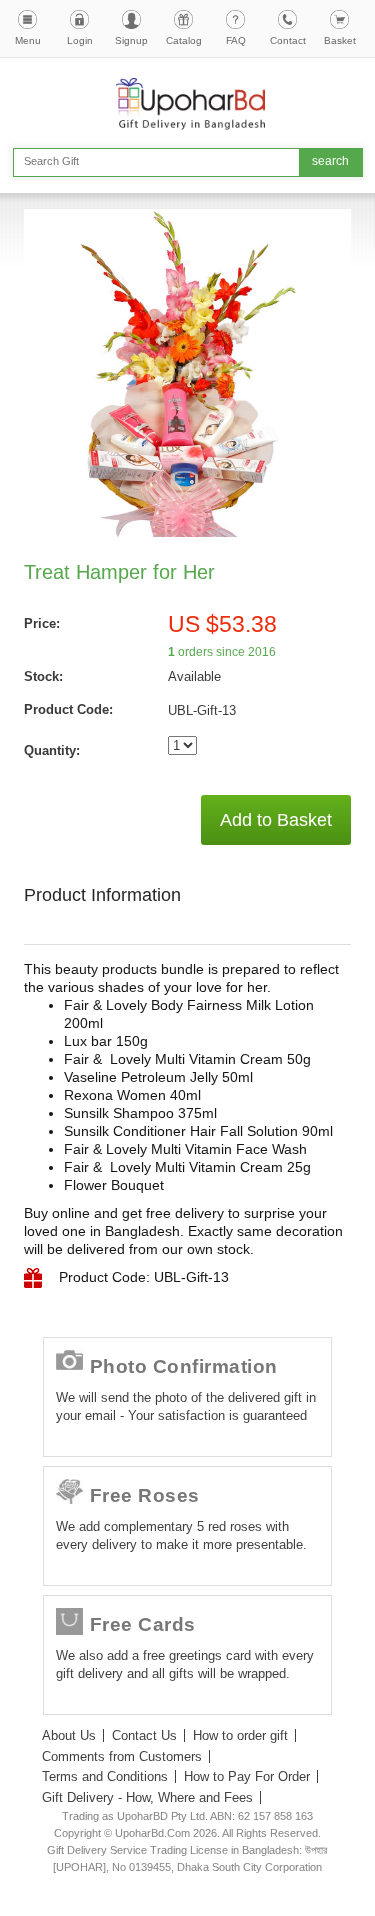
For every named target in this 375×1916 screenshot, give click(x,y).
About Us (69, 1735)
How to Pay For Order (247, 1776)
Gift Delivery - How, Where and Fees (147, 1797)
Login (80, 40)
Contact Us (144, 1735)
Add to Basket (276, 820)
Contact (288, 40)
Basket (340, 40)
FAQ (236, 40)
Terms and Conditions (105, 1776)
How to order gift (240, 1735)
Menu (28, 40)
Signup (131, 40)
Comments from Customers (122, 1756)
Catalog (184, 40)
